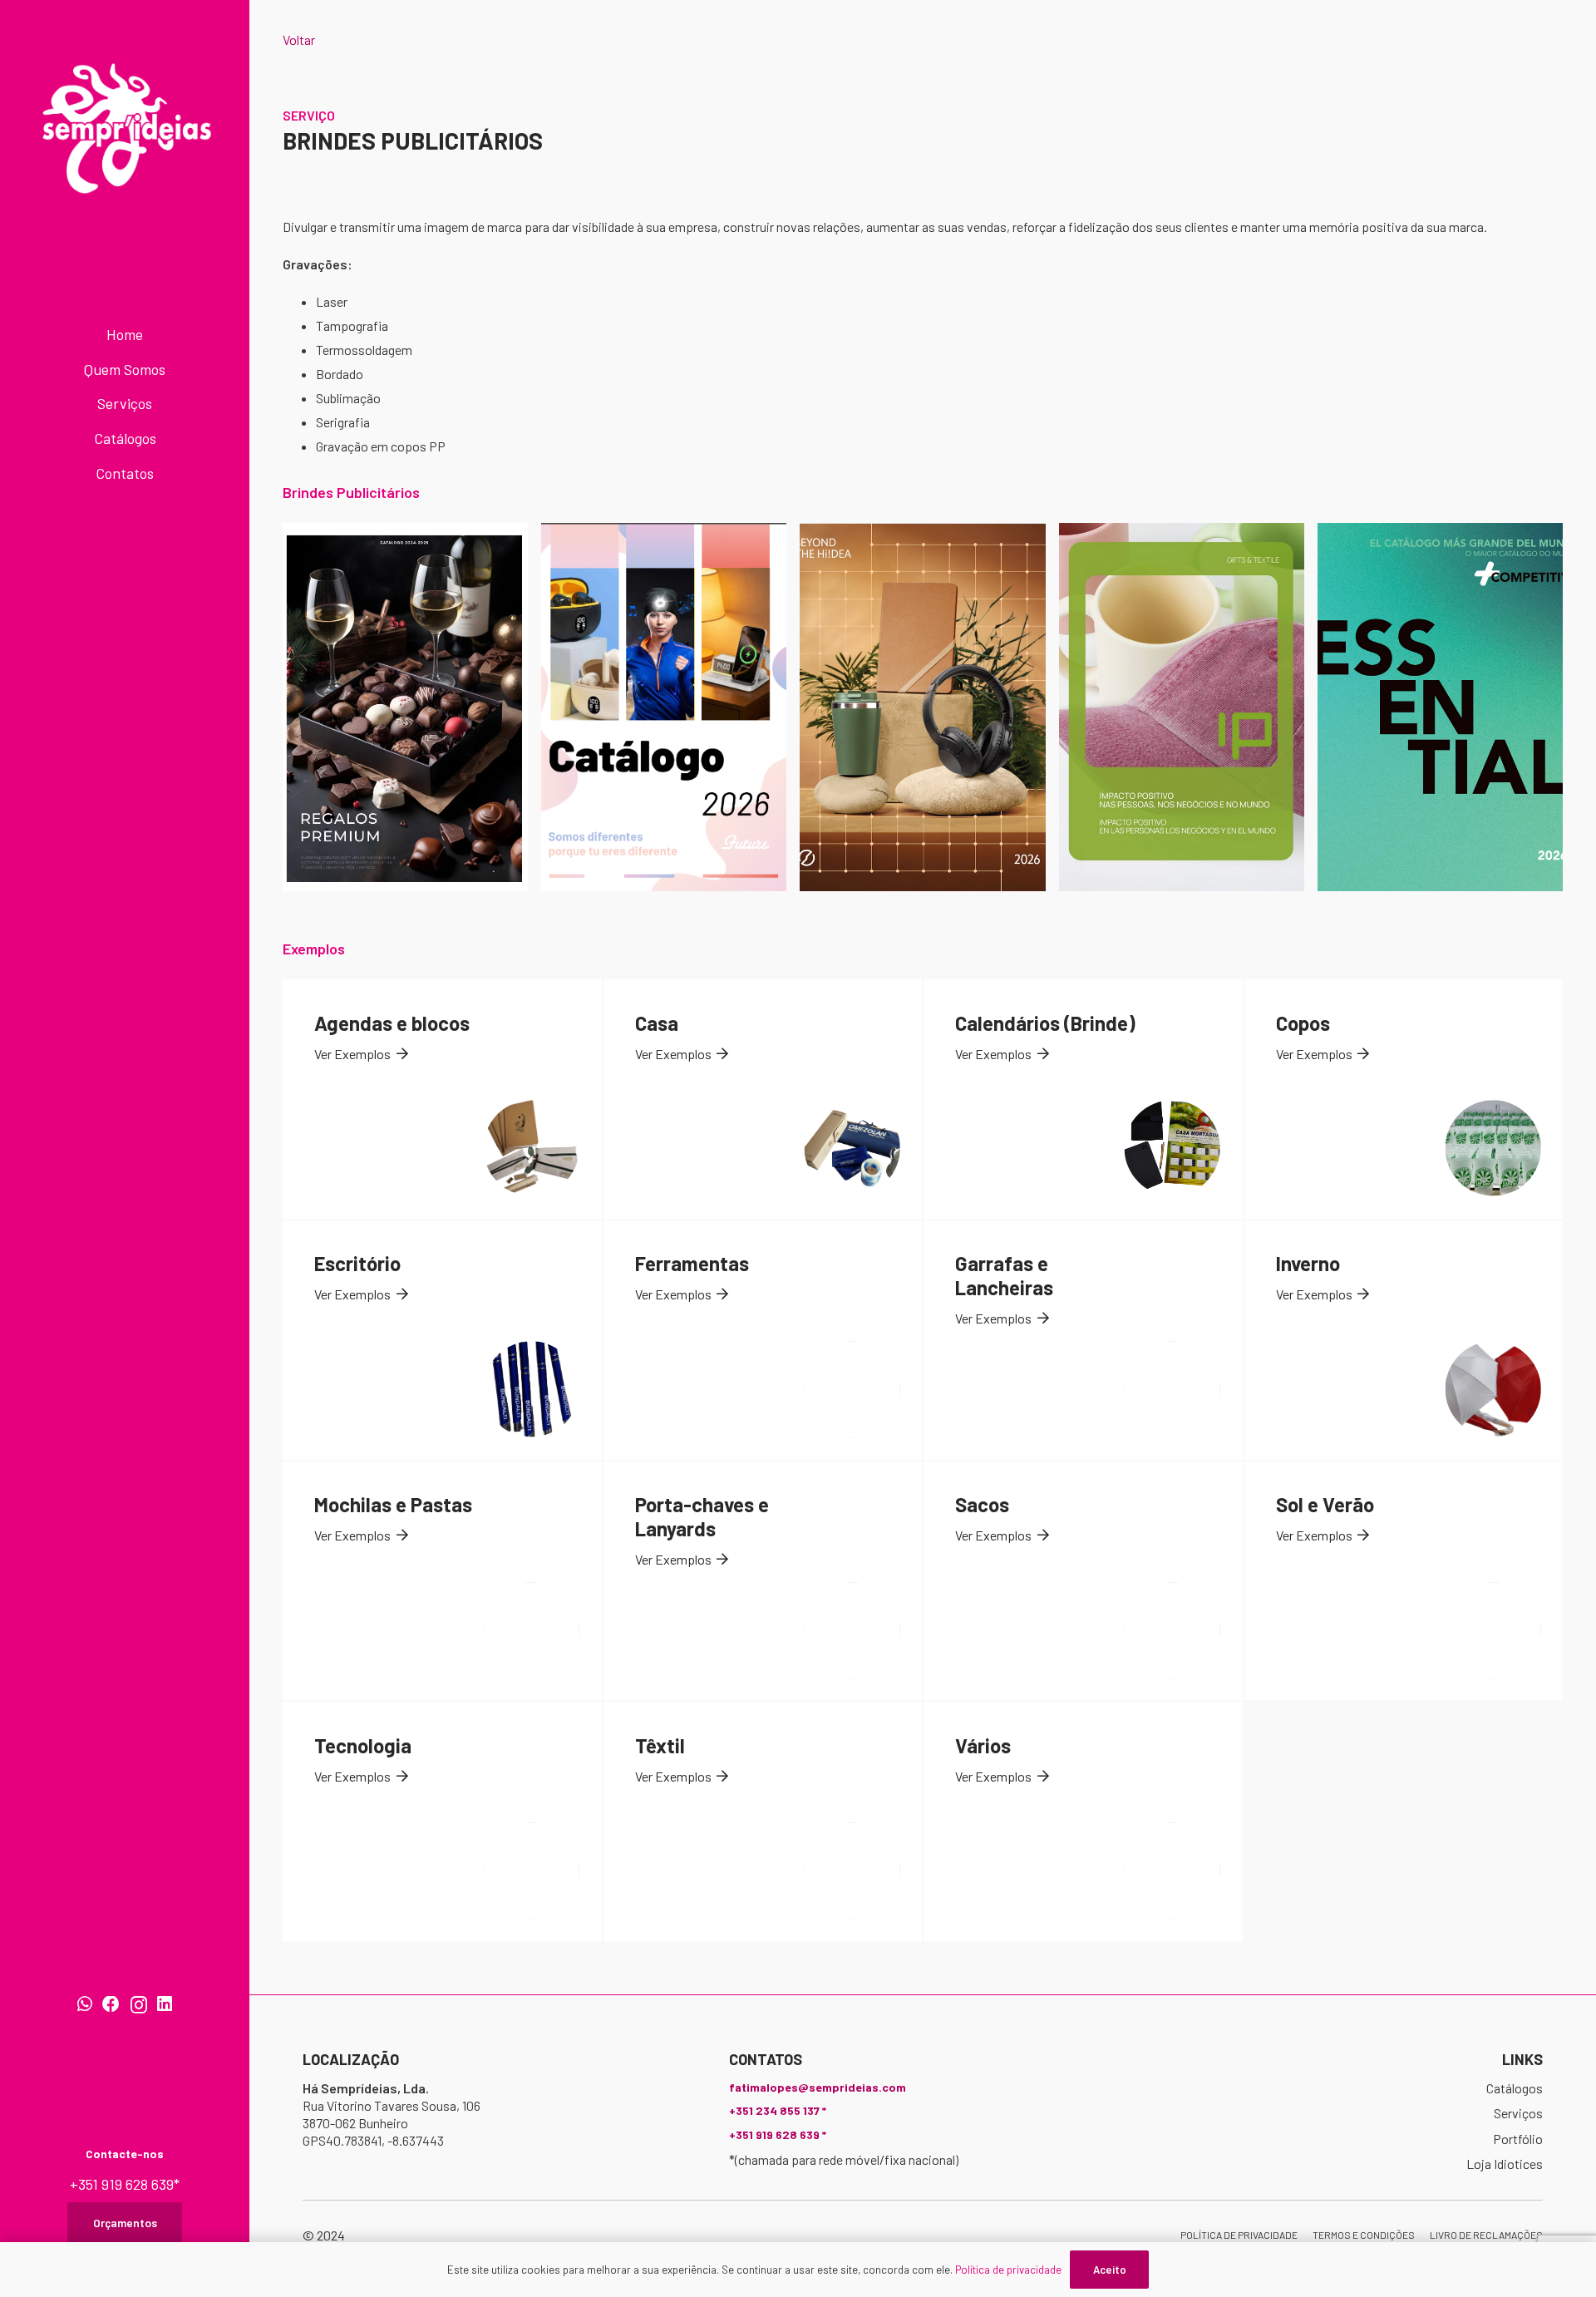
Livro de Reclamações (1486, 2235)
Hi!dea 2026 (922, 707)
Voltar (299, 39)
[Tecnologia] (442, 1821)
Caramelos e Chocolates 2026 (405, 707)
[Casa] (763, 1099)
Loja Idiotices (1505, 2164)
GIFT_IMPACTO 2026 (1182, 707)
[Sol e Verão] (1404, 1581)
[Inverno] (1404, 1340)
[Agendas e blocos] (442, 1099)
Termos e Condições (1364, 2235)
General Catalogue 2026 (1440, 707)
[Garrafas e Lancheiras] (1083, 1340)
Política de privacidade (1239, 2235)
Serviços (1518, 2113)
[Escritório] (442, 1340)
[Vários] (1083, 1821)
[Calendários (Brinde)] (1083, 1099)
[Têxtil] (763, 1821)
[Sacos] (1083, 1581)
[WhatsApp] (85, 2005)
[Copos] (1404, 1099)
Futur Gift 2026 (664, 707)
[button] (172, 372)
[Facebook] (111, 2005)
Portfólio (1518, 2139)
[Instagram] (139, 2006)
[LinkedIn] (165, 2005)
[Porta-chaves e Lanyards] (763, 1581)
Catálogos (1515, 2088)
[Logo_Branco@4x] (125, 128)
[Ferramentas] (763, 1340)
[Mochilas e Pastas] (442, 1581)
